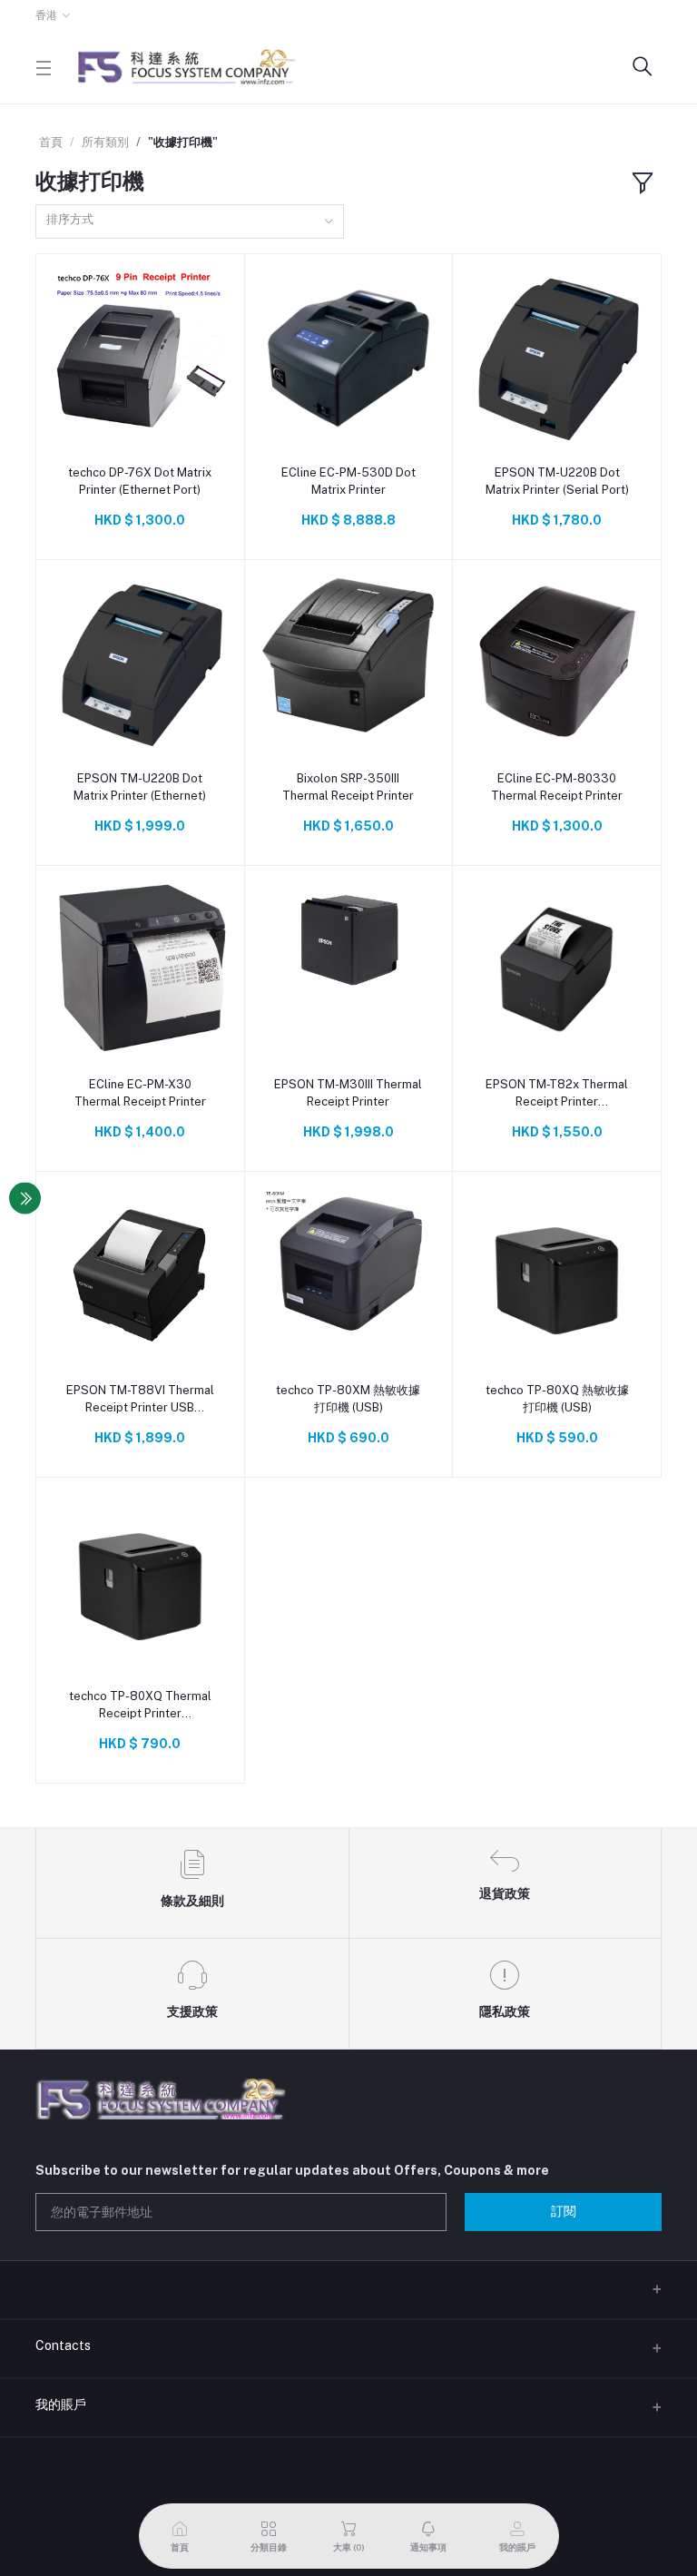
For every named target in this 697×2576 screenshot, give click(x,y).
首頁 (51, 142)
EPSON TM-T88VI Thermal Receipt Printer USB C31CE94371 (140, 1399)
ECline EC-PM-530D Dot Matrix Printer (348, 481)
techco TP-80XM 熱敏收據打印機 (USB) (348, 1398)
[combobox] (190, 222)
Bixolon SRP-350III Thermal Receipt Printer (348, 787)
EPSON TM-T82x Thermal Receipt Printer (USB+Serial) (557, 1093)
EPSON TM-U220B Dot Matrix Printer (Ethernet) (140, 787)
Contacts (63, 2345)
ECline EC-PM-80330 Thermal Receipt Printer (557, 787)
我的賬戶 (61, 2404)
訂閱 (564, 2211)
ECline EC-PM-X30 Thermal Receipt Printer (140, 1092)
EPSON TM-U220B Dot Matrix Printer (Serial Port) (557, 481)
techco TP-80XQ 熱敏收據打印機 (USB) (557, 1398)
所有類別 (105, 142)
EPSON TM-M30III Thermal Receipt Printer (348, 1092)
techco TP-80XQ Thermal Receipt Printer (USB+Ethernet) (140, 1705)
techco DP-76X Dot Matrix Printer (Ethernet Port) (140, 481)
